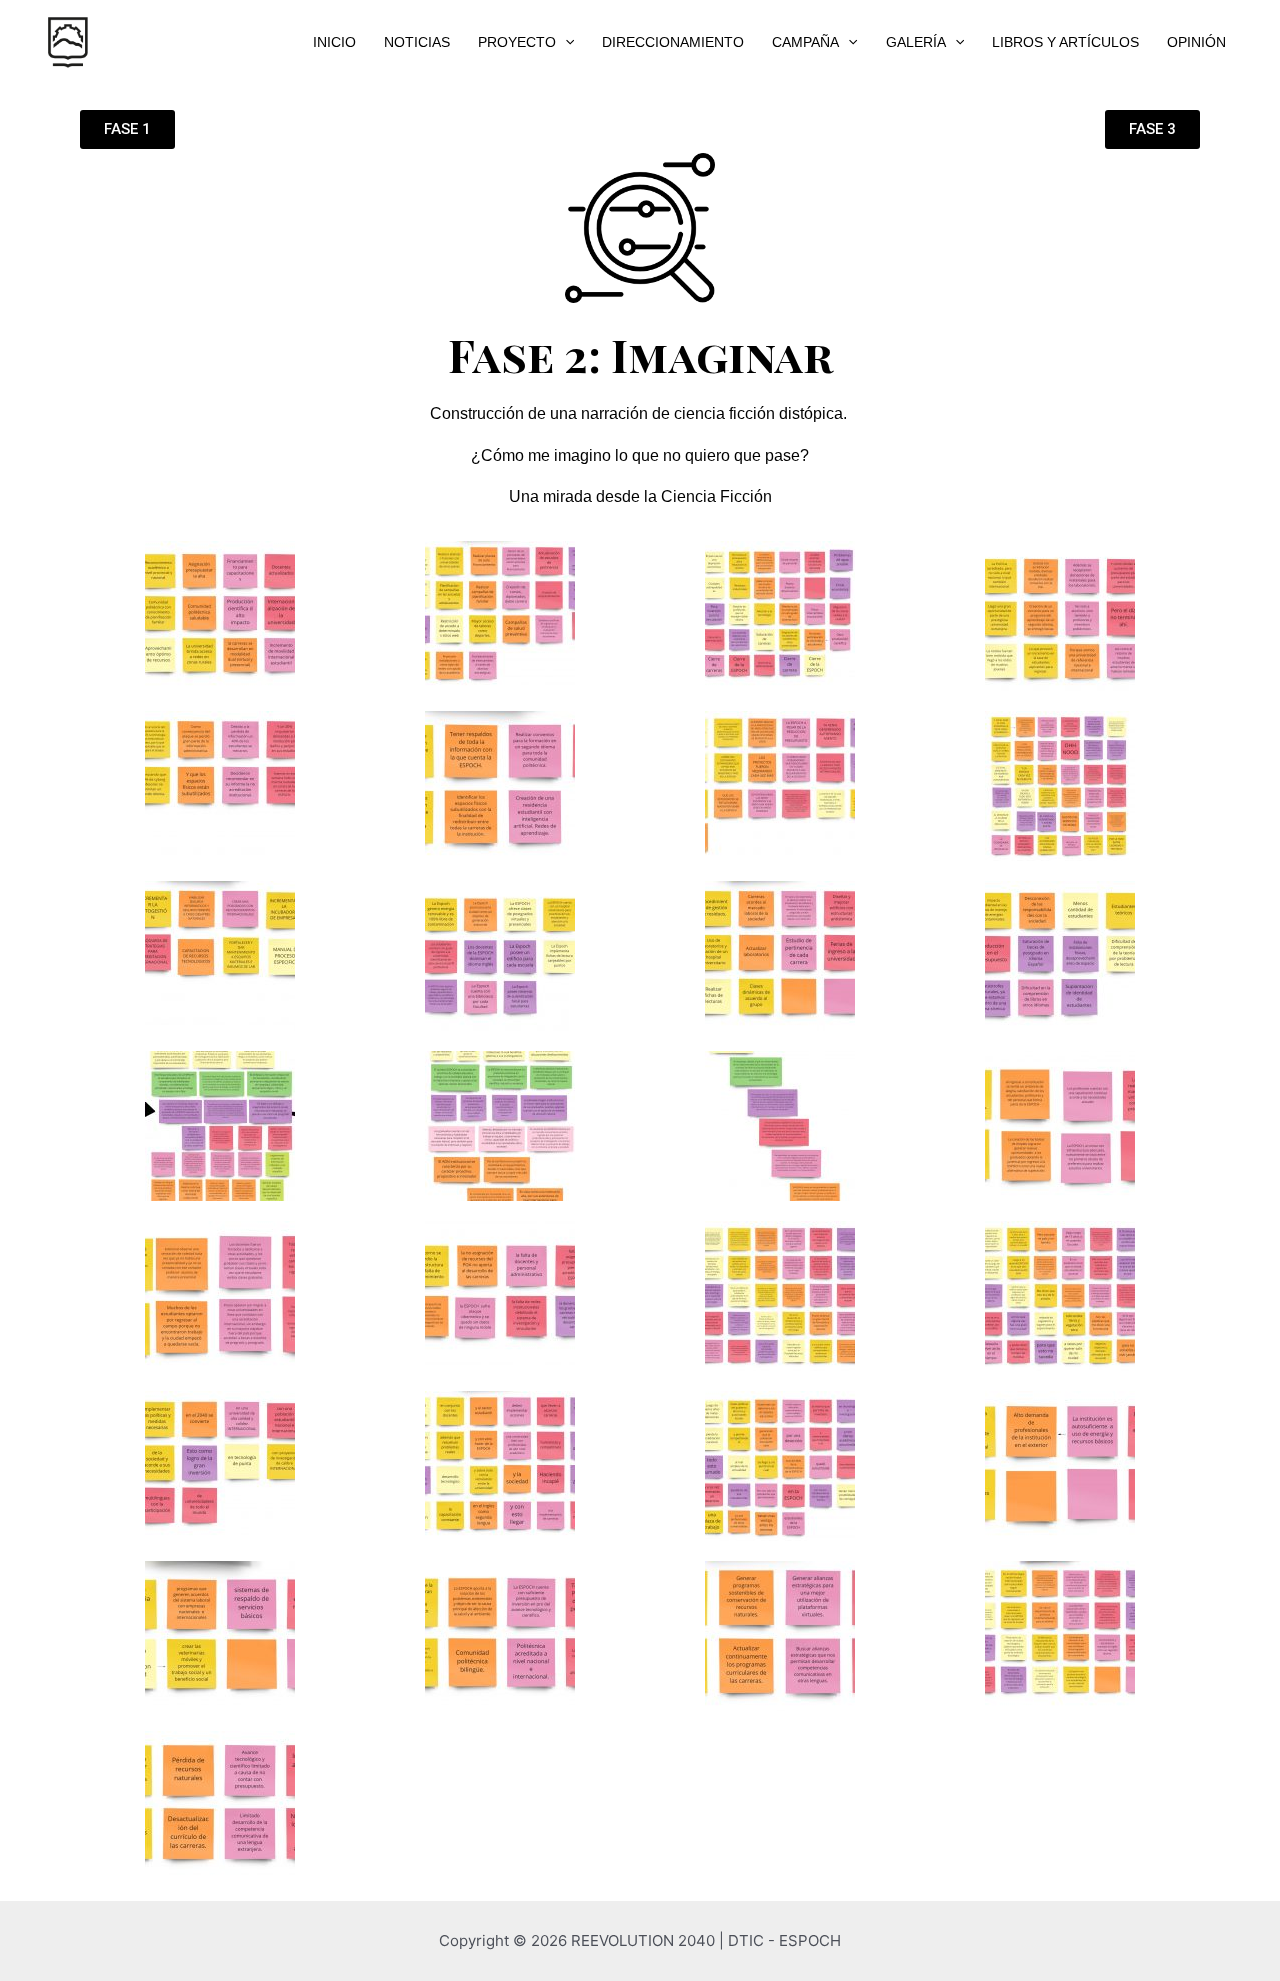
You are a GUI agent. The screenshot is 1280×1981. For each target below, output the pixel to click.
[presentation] (565, 42)
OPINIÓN (1196, 42)
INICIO (334, 42)
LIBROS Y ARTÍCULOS (1065, 42)
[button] (127, 129)
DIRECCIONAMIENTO (673, 42)
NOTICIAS (417, 42)
